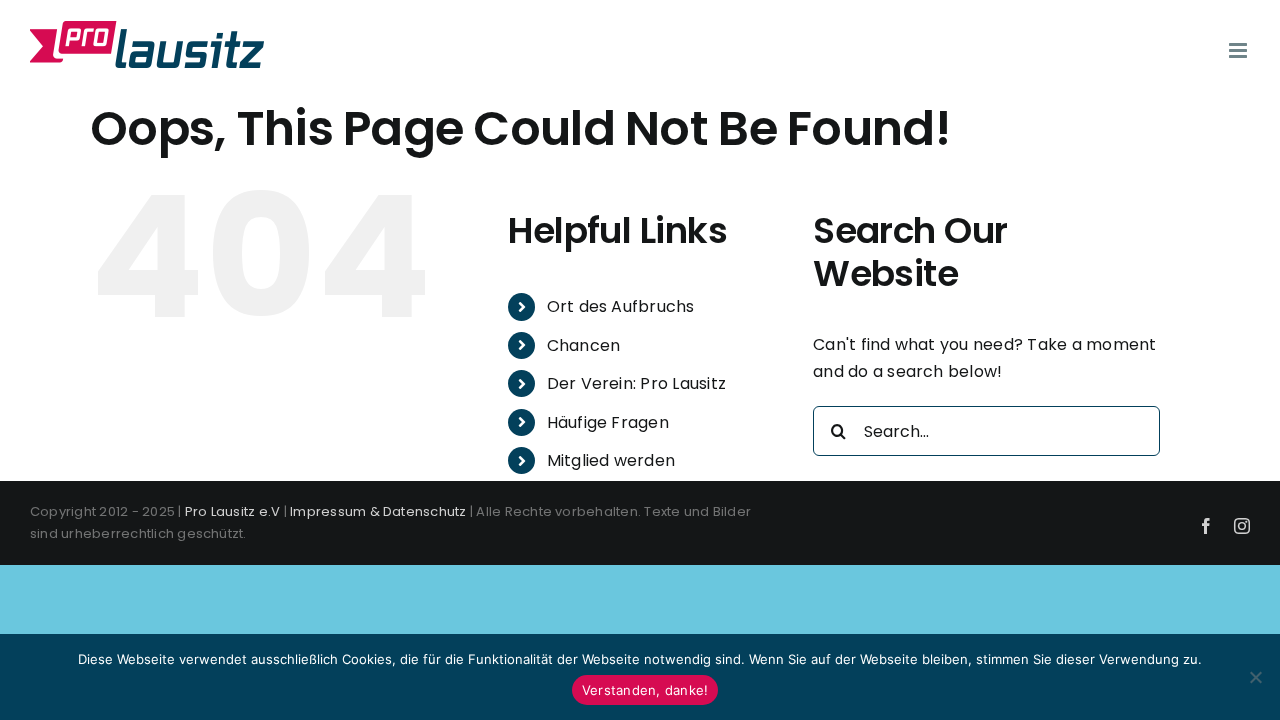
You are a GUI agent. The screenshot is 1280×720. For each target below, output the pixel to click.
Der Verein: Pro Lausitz (637, 383)
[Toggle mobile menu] (1239, 50)
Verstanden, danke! (645, 690)
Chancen (584, 345)
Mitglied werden (611, 460)
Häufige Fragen (608, 422)
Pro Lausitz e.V (233, 511)
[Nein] (1255, 677)
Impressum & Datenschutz (378, 511)
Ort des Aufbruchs (621, 306)
